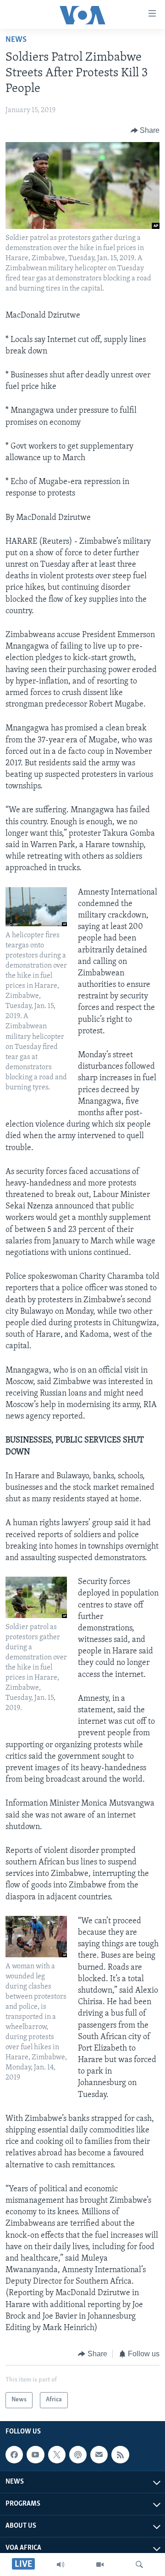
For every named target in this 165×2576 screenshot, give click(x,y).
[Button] (145, 131)
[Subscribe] (99, 2455)
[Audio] (60, 2565)
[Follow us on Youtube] (35, 2455)
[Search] (139, 2565)
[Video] (100, 2565)
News (16, 40)
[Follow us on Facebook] (14, 2455)
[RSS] (120, 2455)
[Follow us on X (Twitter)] (57, 2455)
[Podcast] (78, 2455)
